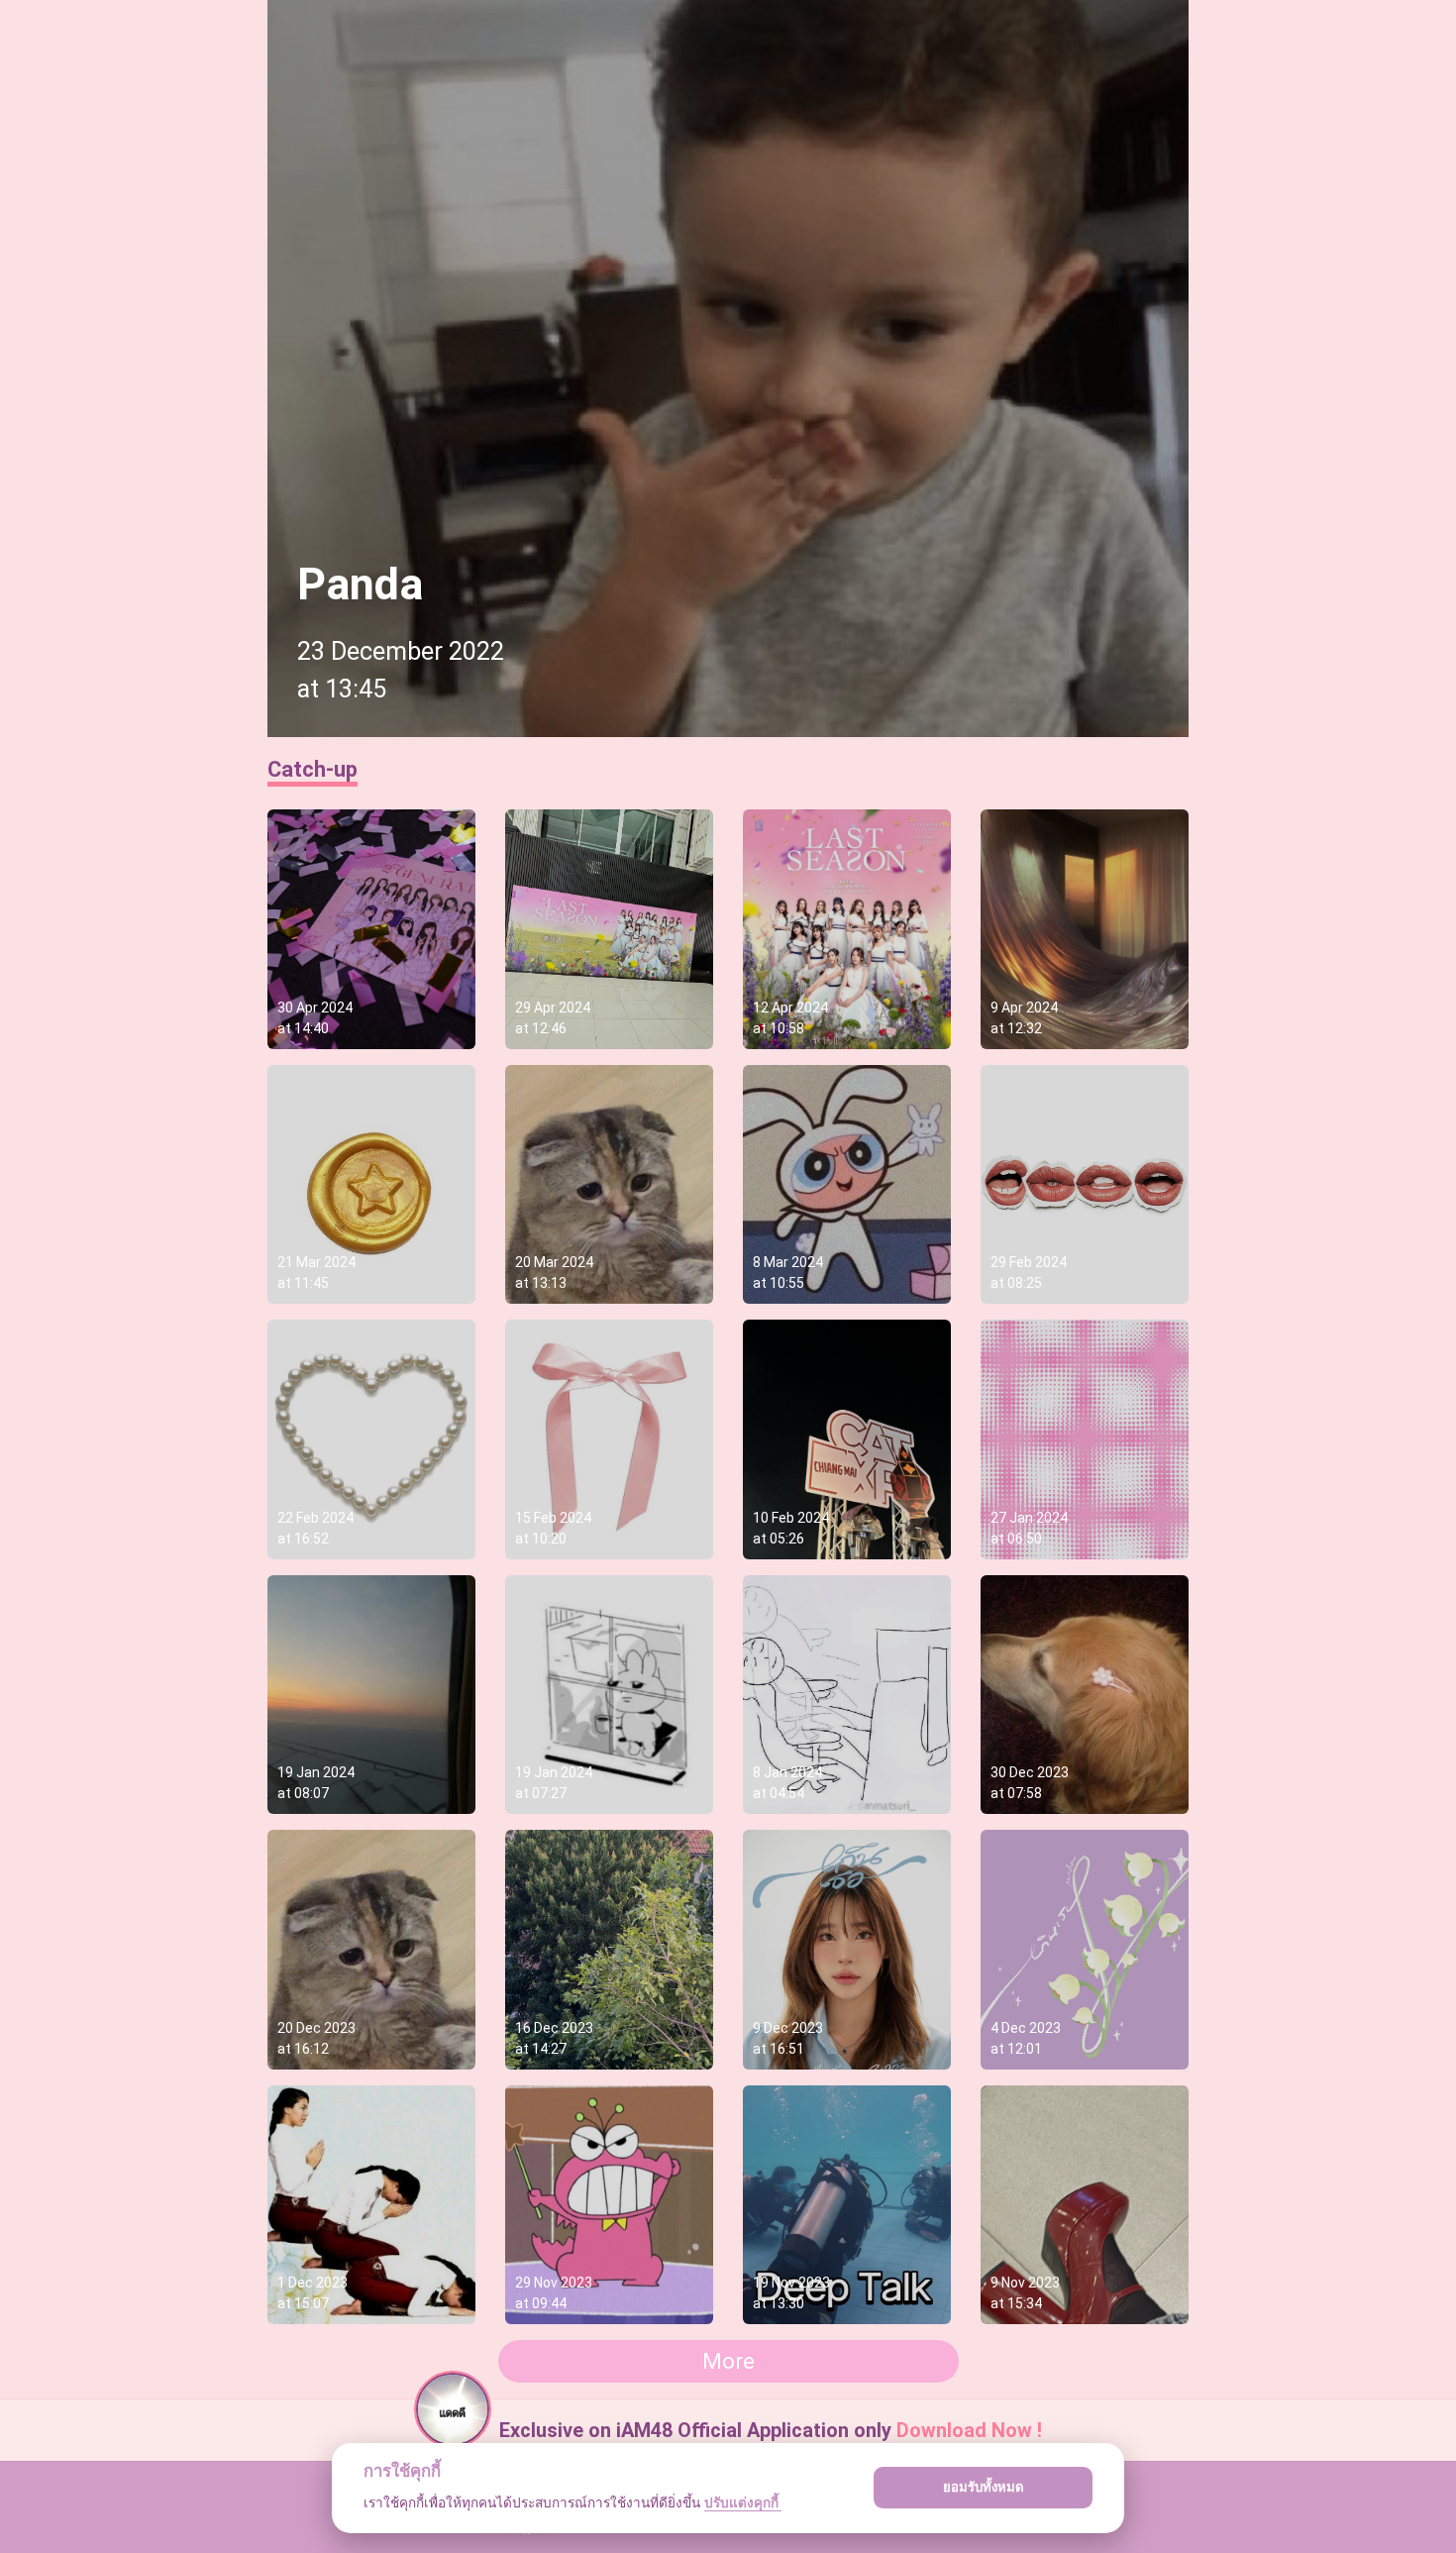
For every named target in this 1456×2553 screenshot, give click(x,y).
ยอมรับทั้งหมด (984, 2487)
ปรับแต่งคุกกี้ (743, 2502)
